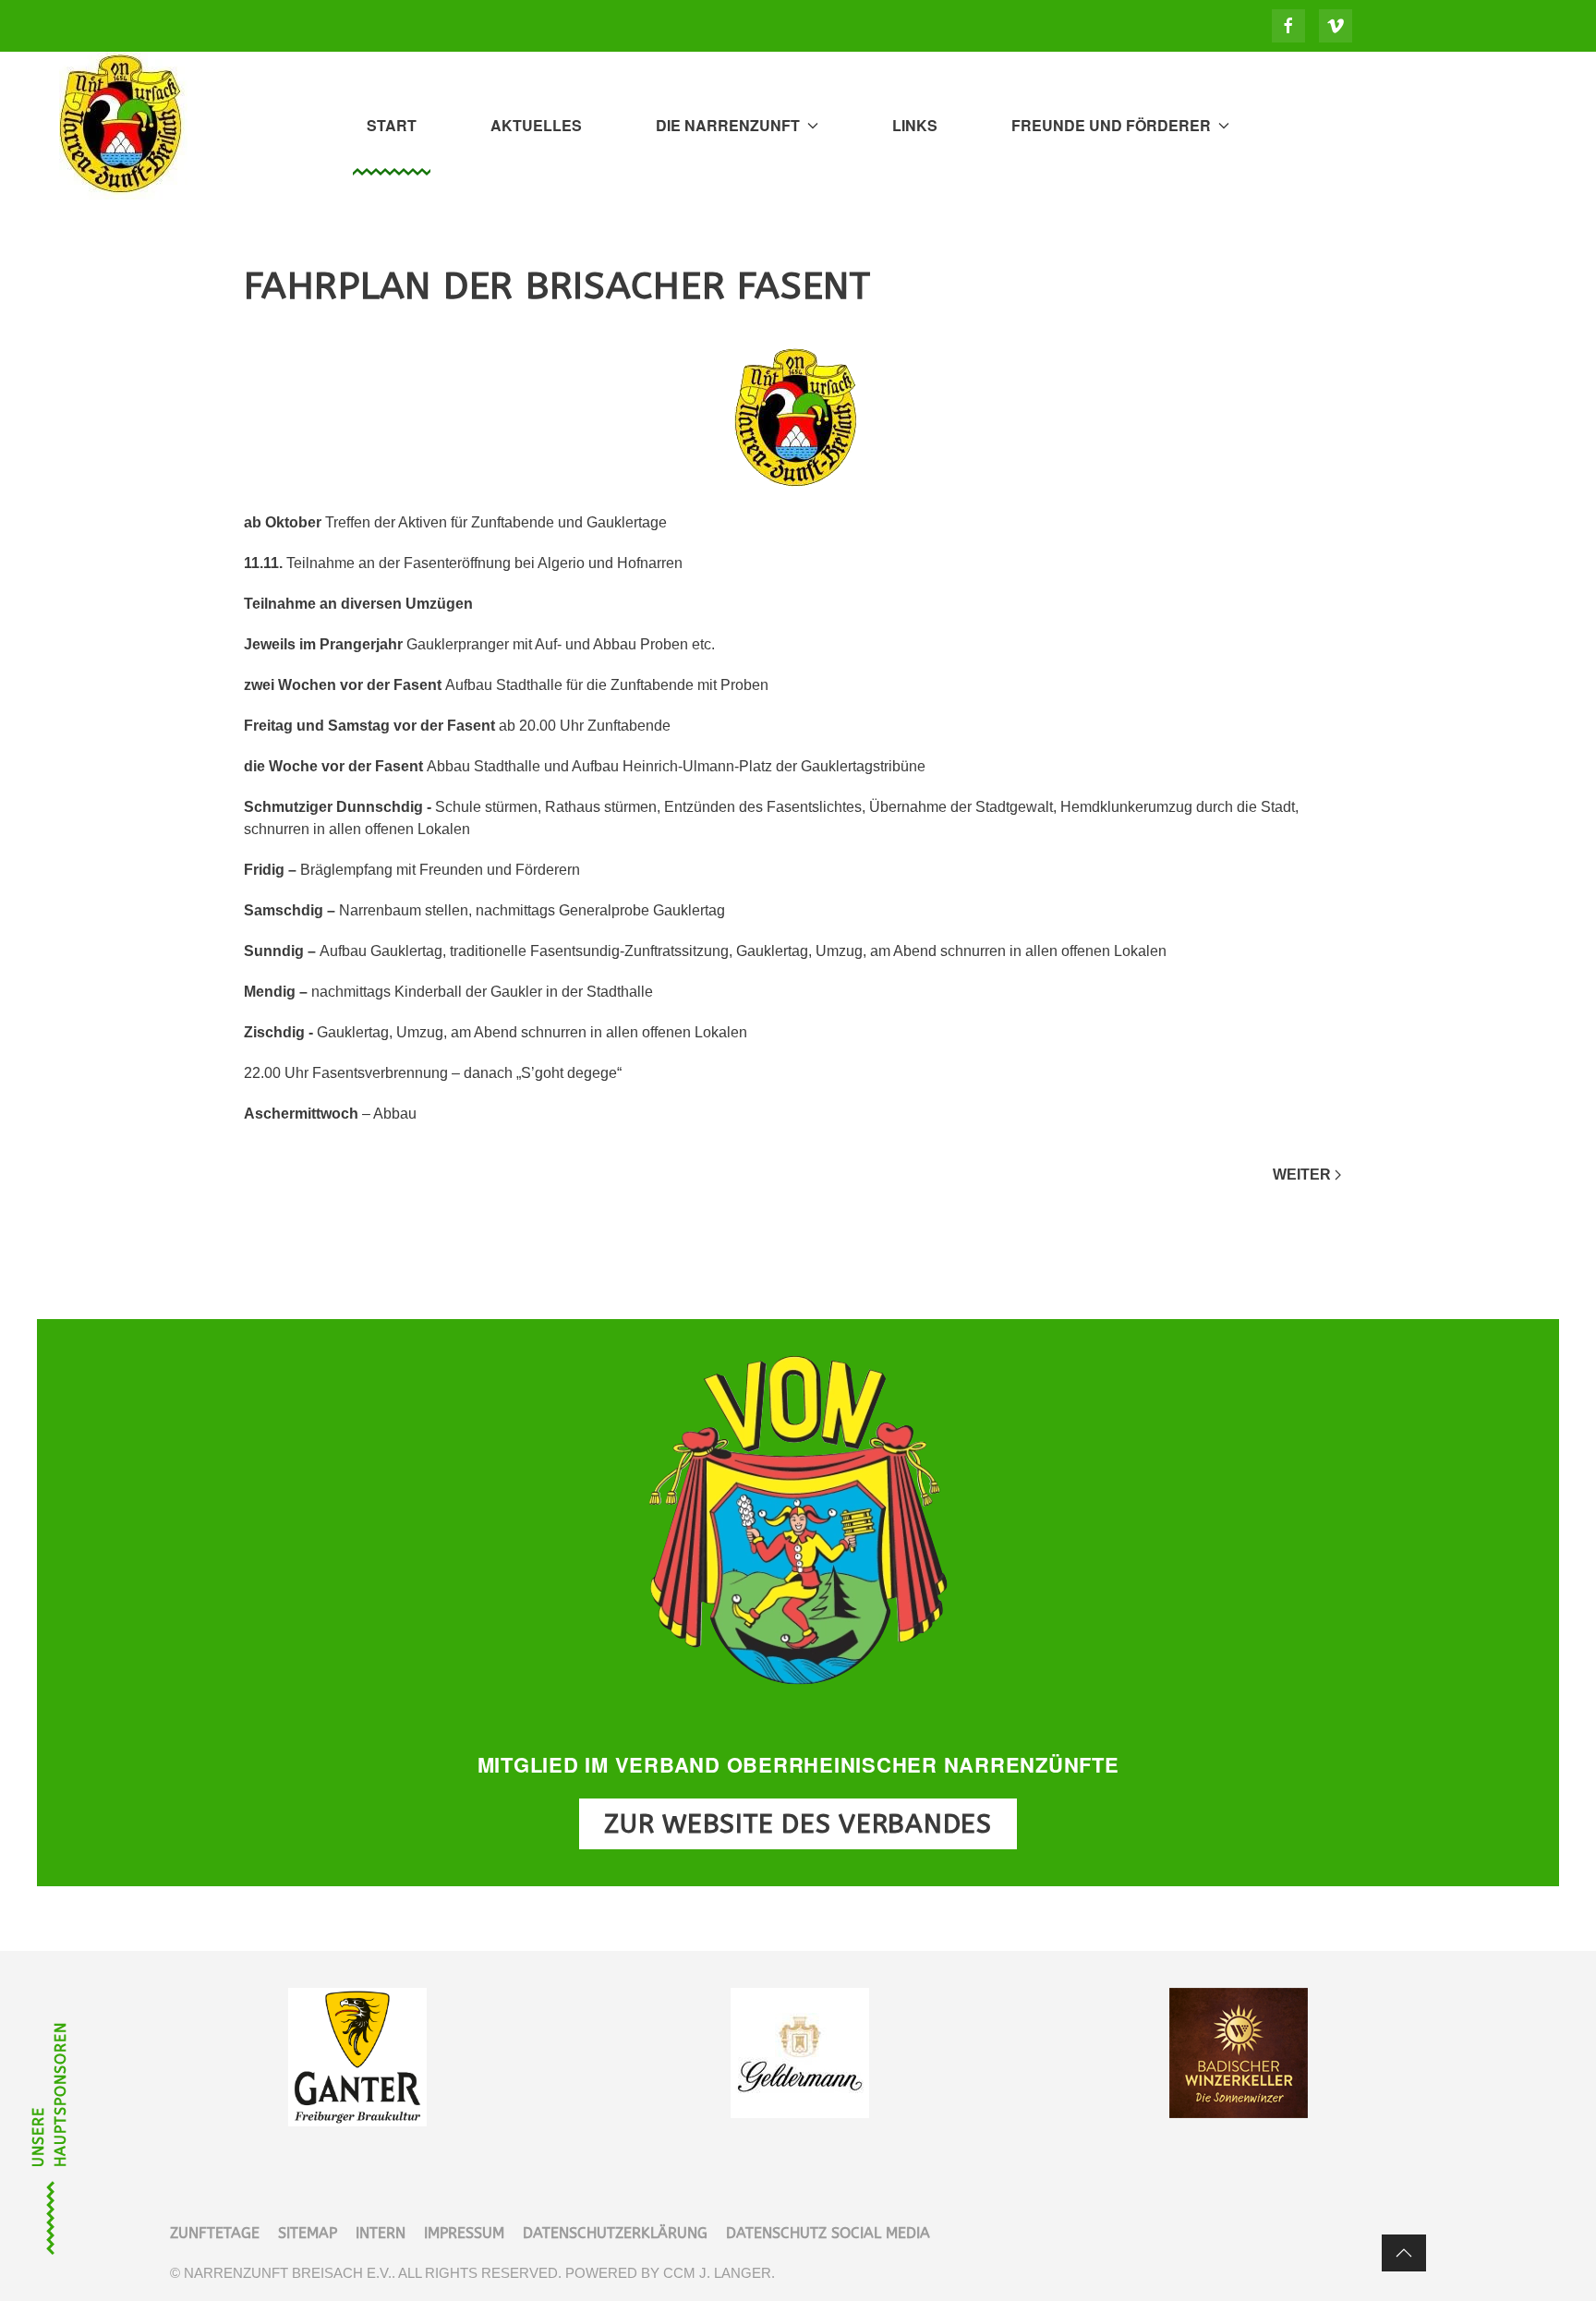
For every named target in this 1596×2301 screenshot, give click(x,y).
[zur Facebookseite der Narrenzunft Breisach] (1288, 26)
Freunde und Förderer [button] (1111, 125)
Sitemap (308, 2233)
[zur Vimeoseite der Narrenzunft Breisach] (1336, 26)
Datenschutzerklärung (615, 2233)
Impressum (464, 2233)
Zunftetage (215, 2233)
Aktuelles (536, 125)
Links (915, 125)
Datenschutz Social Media (828, 2233)
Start (392, 125)
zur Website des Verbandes (798, 1824)
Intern (381, 2233)
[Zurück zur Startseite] (123, 126)
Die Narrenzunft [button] (728, 125)
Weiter (1302, 1175)
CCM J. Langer (717, 2273)
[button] (1404, 2253)
